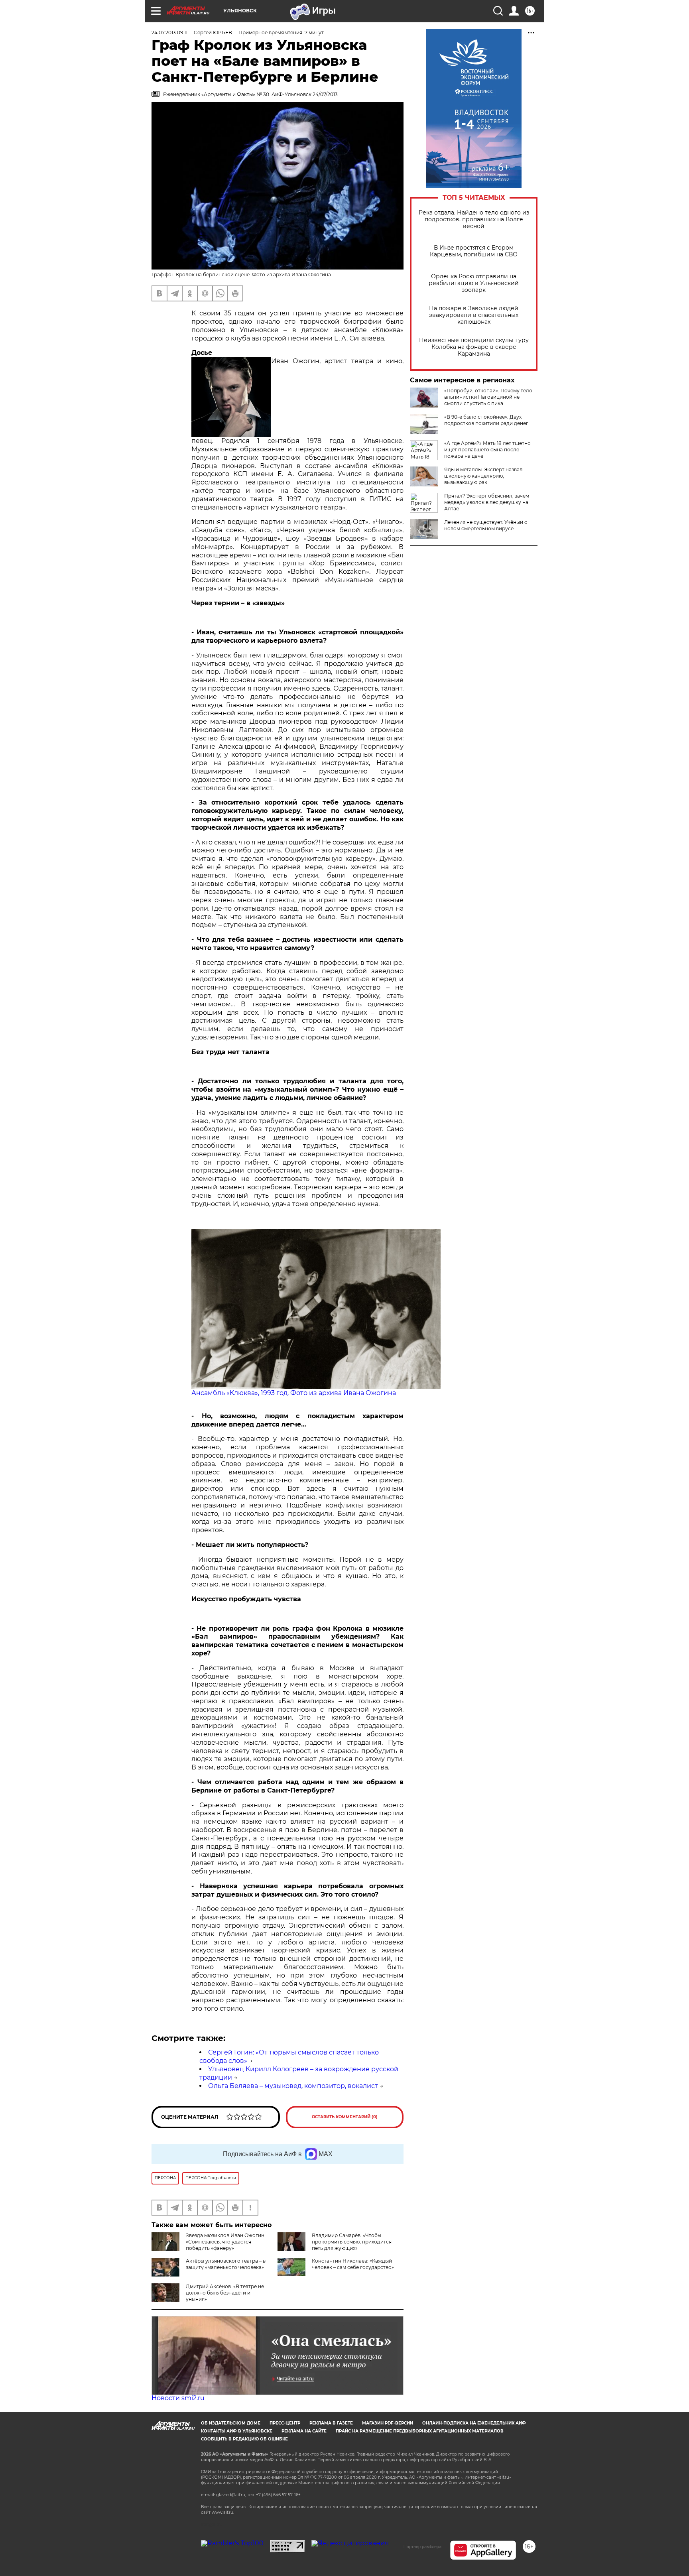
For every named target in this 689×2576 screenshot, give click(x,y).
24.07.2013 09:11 (169, 32)
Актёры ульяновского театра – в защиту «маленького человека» (226, 2264)
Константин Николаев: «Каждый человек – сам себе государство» (353, 2264)
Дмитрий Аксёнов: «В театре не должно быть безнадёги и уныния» (225, 2293)
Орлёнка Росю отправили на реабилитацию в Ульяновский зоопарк (474, 283)
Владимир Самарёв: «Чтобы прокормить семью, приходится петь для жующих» (352, 2242)
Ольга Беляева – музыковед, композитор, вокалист (293, 2086)
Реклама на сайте (304, 2431)
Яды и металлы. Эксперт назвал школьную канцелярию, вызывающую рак (483, 476)
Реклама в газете (331, 2423)
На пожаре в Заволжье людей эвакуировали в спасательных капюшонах (474, 315)
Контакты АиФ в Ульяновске (237, 2431)
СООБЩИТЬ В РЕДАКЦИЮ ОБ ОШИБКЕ (244, 2439)
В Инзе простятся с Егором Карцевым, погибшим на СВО (474, 251)
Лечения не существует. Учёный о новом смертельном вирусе (486, 525)
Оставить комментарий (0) (345, 2117)
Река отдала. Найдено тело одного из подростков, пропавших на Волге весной (474, 219)
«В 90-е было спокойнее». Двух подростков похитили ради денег (486, 420)
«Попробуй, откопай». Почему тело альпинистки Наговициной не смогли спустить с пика (488, 397)
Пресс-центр (285, 2423)
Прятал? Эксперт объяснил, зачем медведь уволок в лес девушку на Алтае (487, 502)
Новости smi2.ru (178, 2398)
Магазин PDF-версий (388, 2423)
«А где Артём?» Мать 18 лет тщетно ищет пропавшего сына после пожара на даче (487, 450)
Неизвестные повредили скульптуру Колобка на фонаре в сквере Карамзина (474, 347)
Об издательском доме (231, 2423)
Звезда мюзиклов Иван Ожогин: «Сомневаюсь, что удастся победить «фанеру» (226, 2242)
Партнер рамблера (422, 2546)
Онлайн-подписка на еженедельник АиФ (474, 2423)
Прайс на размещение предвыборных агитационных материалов (420, 2431)
